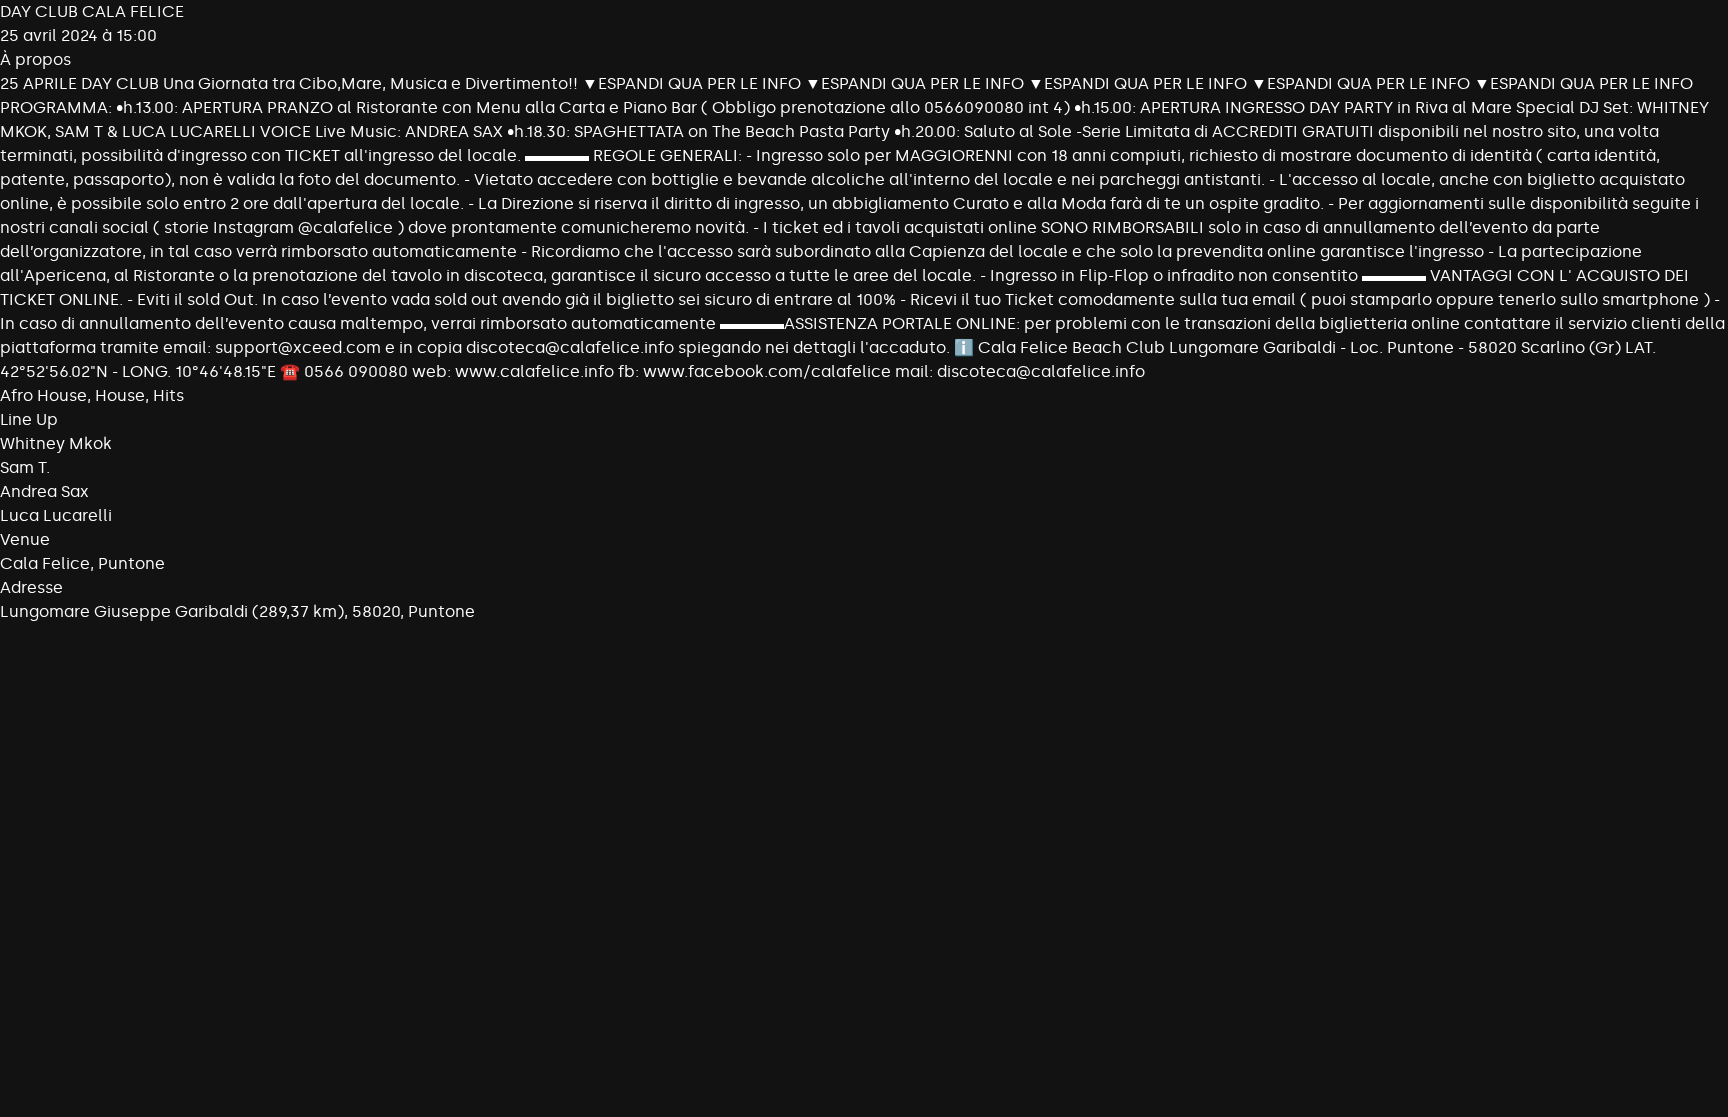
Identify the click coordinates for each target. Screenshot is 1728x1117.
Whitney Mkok (56, 443)
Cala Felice (45, 563)
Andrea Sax (44, 491)
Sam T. (25, 467)
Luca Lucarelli (56, 515)
